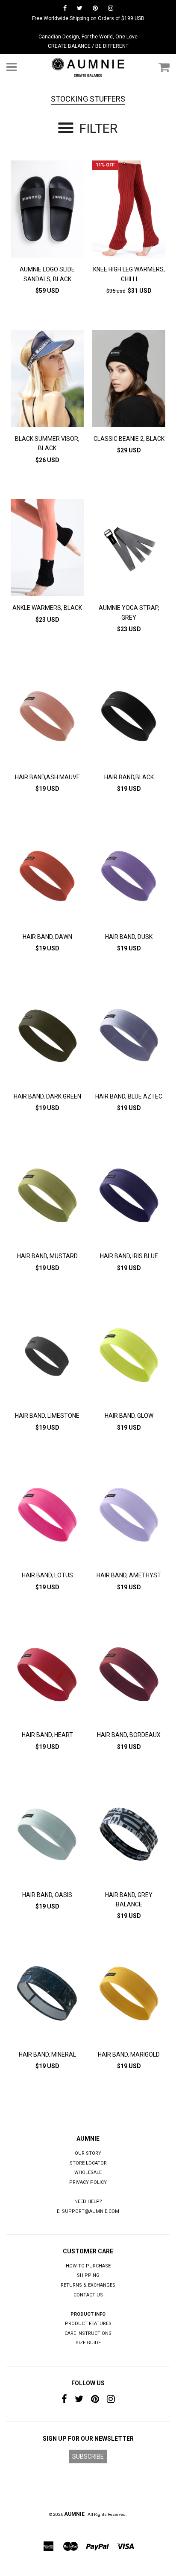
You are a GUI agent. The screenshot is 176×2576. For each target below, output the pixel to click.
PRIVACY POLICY (88, 2182)
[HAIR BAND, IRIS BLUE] (129, 1197)
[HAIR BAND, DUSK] (129, 878)
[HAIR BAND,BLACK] (129, 718)
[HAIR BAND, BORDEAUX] (129, 1676)
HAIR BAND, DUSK (129, 937)
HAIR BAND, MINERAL (47, 2054)
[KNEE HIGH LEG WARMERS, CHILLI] (129, 210)
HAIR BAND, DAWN (47, 937)
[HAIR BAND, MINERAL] (47, 1995)
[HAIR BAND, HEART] (47, 1676)
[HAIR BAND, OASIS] (47, 1836)
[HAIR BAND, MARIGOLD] (129, 1995)
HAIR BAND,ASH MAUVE (47, 777)
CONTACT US (88, 2295)
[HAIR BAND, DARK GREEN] (47, 1037)
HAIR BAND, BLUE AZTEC (129, 1096)
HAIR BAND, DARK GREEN (47, 1096)
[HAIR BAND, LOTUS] (47, 1516)
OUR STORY (88, 2153)
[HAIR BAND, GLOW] (129, 1357)
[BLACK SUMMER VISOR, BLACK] (47, 380)
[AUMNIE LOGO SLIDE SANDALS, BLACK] (47, 210)
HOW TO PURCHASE (88, 2266)
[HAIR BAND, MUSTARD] (47, 1197)
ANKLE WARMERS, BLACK (47, 608)
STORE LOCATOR (88, 2163)
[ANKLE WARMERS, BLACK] (47, 549)
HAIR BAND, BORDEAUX (129, 1735)
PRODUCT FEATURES (88, 2324)
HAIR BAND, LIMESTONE (47, 1416)
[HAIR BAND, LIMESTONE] (47, 1357)
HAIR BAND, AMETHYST (129, 1575)
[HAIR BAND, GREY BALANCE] (129, 1836)
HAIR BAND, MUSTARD (47, 1256)
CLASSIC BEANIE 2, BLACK (129, 439)
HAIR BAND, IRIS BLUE (129, 1256)
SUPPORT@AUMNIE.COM (91, 2211)
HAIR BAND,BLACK (129, 777)
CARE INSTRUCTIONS (88, 2333)
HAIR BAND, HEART (47, 1735)
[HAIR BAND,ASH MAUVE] (47, 718)
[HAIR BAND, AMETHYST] (129, 1516)
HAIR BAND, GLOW (129, 1416)
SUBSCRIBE (88, 2457)
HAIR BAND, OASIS (47, 1895)
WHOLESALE (88, 2172)
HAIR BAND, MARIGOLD (129, 2054)
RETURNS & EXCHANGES (88, 2285)
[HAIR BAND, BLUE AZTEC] (129, 1037)
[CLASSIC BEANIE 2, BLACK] (129, 380)
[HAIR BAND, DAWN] (47, 878)
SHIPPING (88, 2275)
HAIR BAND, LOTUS (47, 1575)
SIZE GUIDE (88, 2343)
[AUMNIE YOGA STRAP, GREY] (129, 549)
